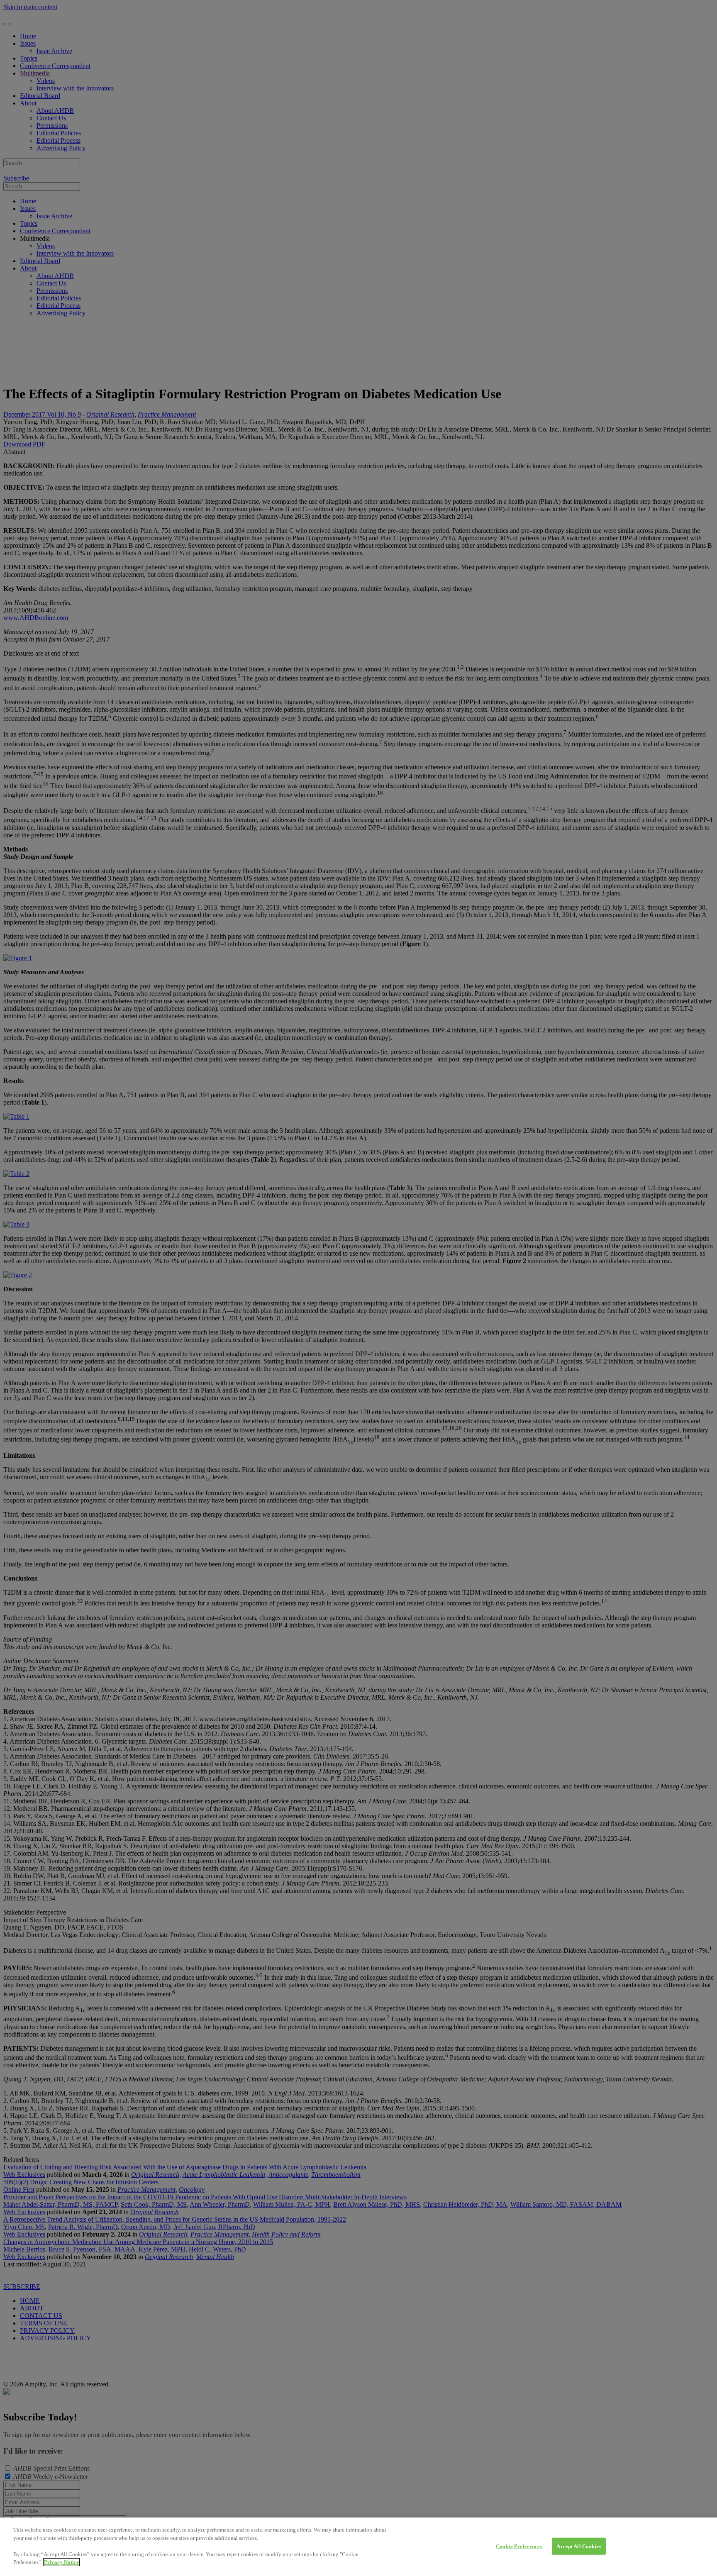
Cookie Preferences (519, 2546)
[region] (358, 2547)
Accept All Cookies (579, 2546)
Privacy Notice (61, 2562)
